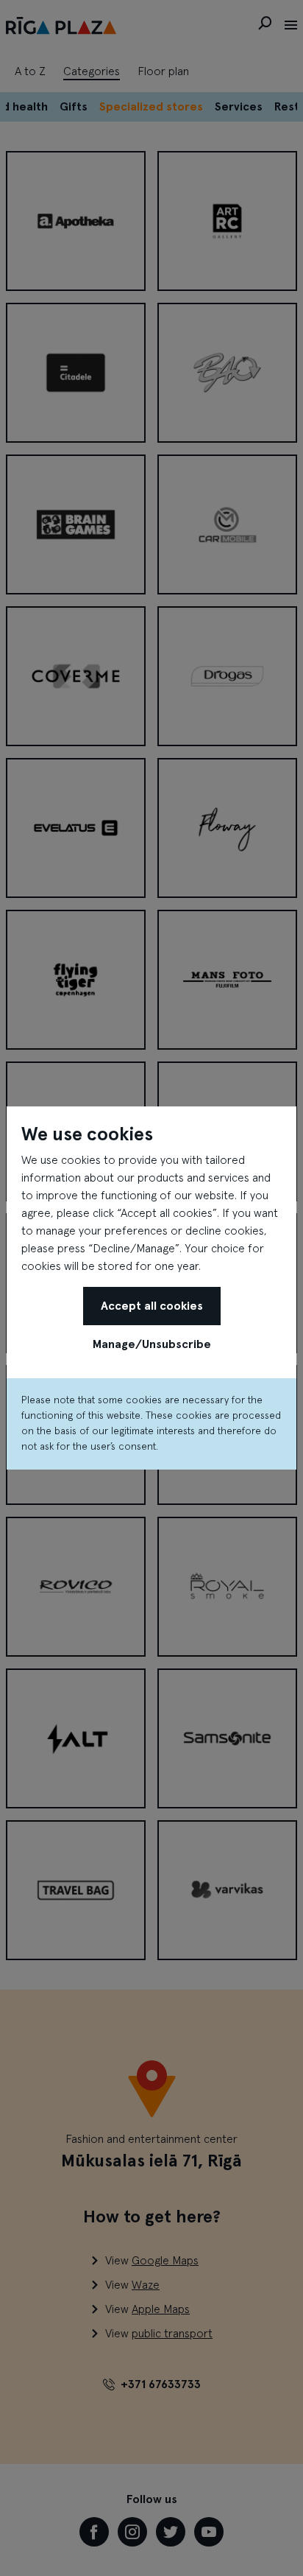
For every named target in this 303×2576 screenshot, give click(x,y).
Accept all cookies (152, 1306)
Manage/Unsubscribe (152, 1344)
